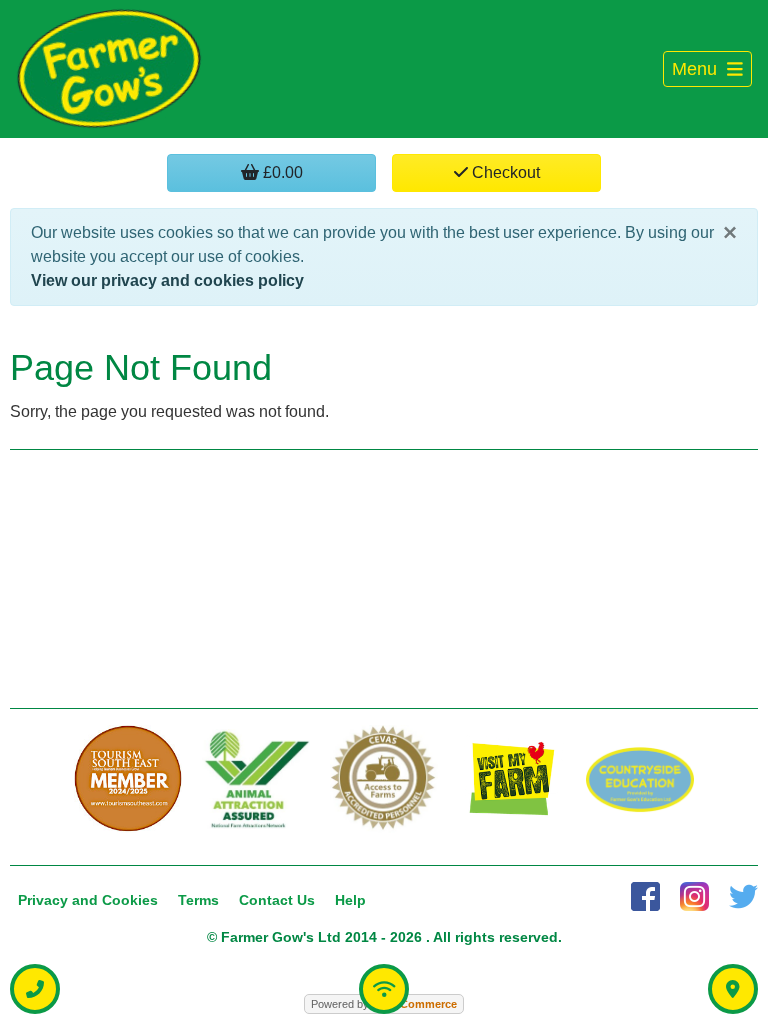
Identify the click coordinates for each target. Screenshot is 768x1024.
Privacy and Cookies (88, 900)
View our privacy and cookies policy (167, 280)
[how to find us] (733, 989)
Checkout (504, 172)
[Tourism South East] (128, 779)
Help (350, 900)
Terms (198, 900)
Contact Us (277, 900)
